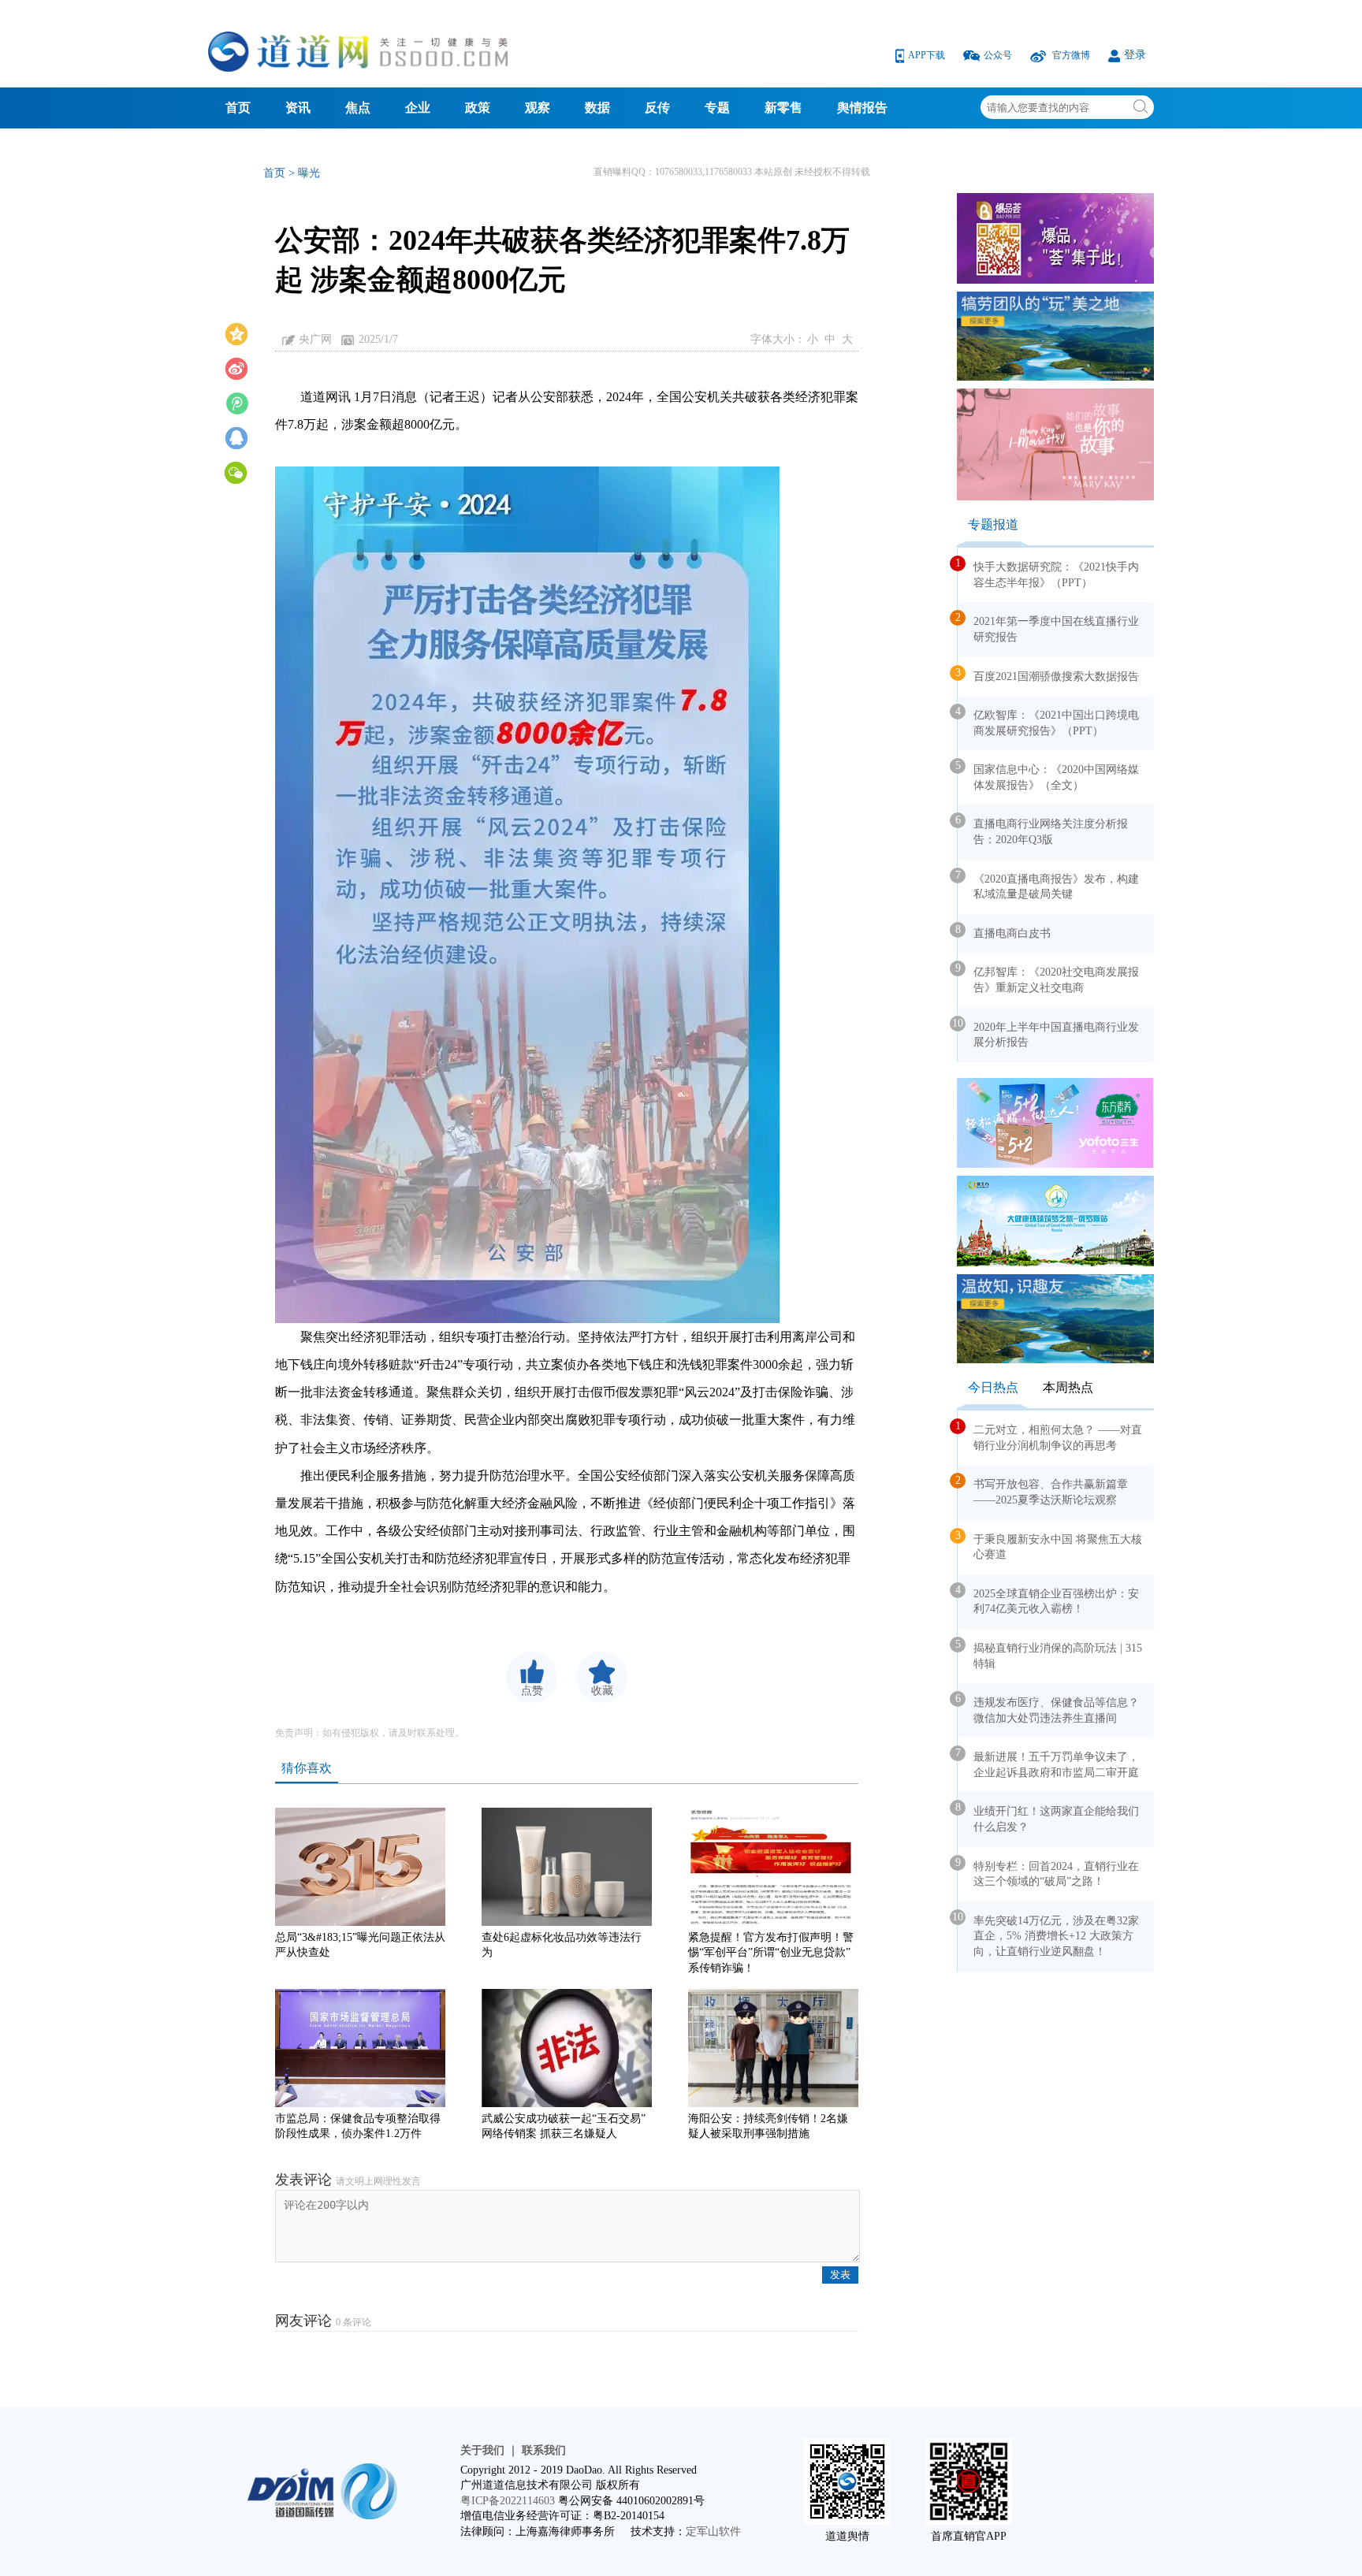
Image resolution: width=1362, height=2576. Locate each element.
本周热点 (1068, 1387)
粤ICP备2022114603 (508, 2501)
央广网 (315, 339)
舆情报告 (862, 108)
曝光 (309, 173)
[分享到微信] (236, 471)
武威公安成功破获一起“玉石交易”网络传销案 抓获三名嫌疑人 (564, 2126)
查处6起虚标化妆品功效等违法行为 (562, 1945)
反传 (657, 108)
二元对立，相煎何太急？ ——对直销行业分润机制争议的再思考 (1050, 1436)
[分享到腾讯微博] (236, 402)
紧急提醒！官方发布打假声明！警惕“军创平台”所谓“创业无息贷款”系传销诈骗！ (771, 1948)
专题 (717, 108)
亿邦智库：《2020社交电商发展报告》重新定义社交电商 (1048, 978)
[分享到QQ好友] (236, 437)
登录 (1135, 55)
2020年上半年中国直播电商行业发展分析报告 (1048, 1033)
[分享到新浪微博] (236, 367)
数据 (597, 108)
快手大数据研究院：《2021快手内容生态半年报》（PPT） (1048, 573)
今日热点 (993, 1387)
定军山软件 (713, 2531)
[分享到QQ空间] (236, 333)
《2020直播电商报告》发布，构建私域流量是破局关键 (1048, 885)
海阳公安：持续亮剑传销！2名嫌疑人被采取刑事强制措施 (768, 2126)
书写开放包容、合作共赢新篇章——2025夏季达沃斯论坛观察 (1043, 1490)
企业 (418, 108)
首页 (238, 108)
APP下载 (928, 55)
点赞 (532, 1691)
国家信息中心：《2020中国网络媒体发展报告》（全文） (1048, 775)
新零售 (783, 108)
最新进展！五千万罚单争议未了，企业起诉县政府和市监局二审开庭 (1048, 1763)
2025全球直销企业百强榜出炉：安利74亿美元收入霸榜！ (1048, 1600)
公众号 (999, 55)
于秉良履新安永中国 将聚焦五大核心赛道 (1050, 1545)
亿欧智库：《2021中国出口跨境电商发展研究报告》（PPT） (1048, 721)
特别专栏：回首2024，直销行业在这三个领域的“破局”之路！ (1048, 1872)
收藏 (602, 1691)
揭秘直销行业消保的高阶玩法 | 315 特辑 (1050, 1654)
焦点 (358, 108)
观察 (538, 108)
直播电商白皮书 (1004, 931)
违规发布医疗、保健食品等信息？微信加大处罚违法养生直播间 (1048, 1708)
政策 (478, 108)
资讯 (298, 108)
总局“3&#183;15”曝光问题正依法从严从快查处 (360, 1945)
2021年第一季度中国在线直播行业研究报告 (1048, 627)
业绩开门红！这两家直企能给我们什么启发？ (1048, 1817)
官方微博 (1071, 55)
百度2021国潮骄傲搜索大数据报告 (1048, 675)
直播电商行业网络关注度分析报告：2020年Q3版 (1043, 830)
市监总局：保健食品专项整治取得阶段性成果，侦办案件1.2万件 (358, 2126)
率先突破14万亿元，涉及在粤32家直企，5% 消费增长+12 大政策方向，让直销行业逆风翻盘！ (1048, 1934)
